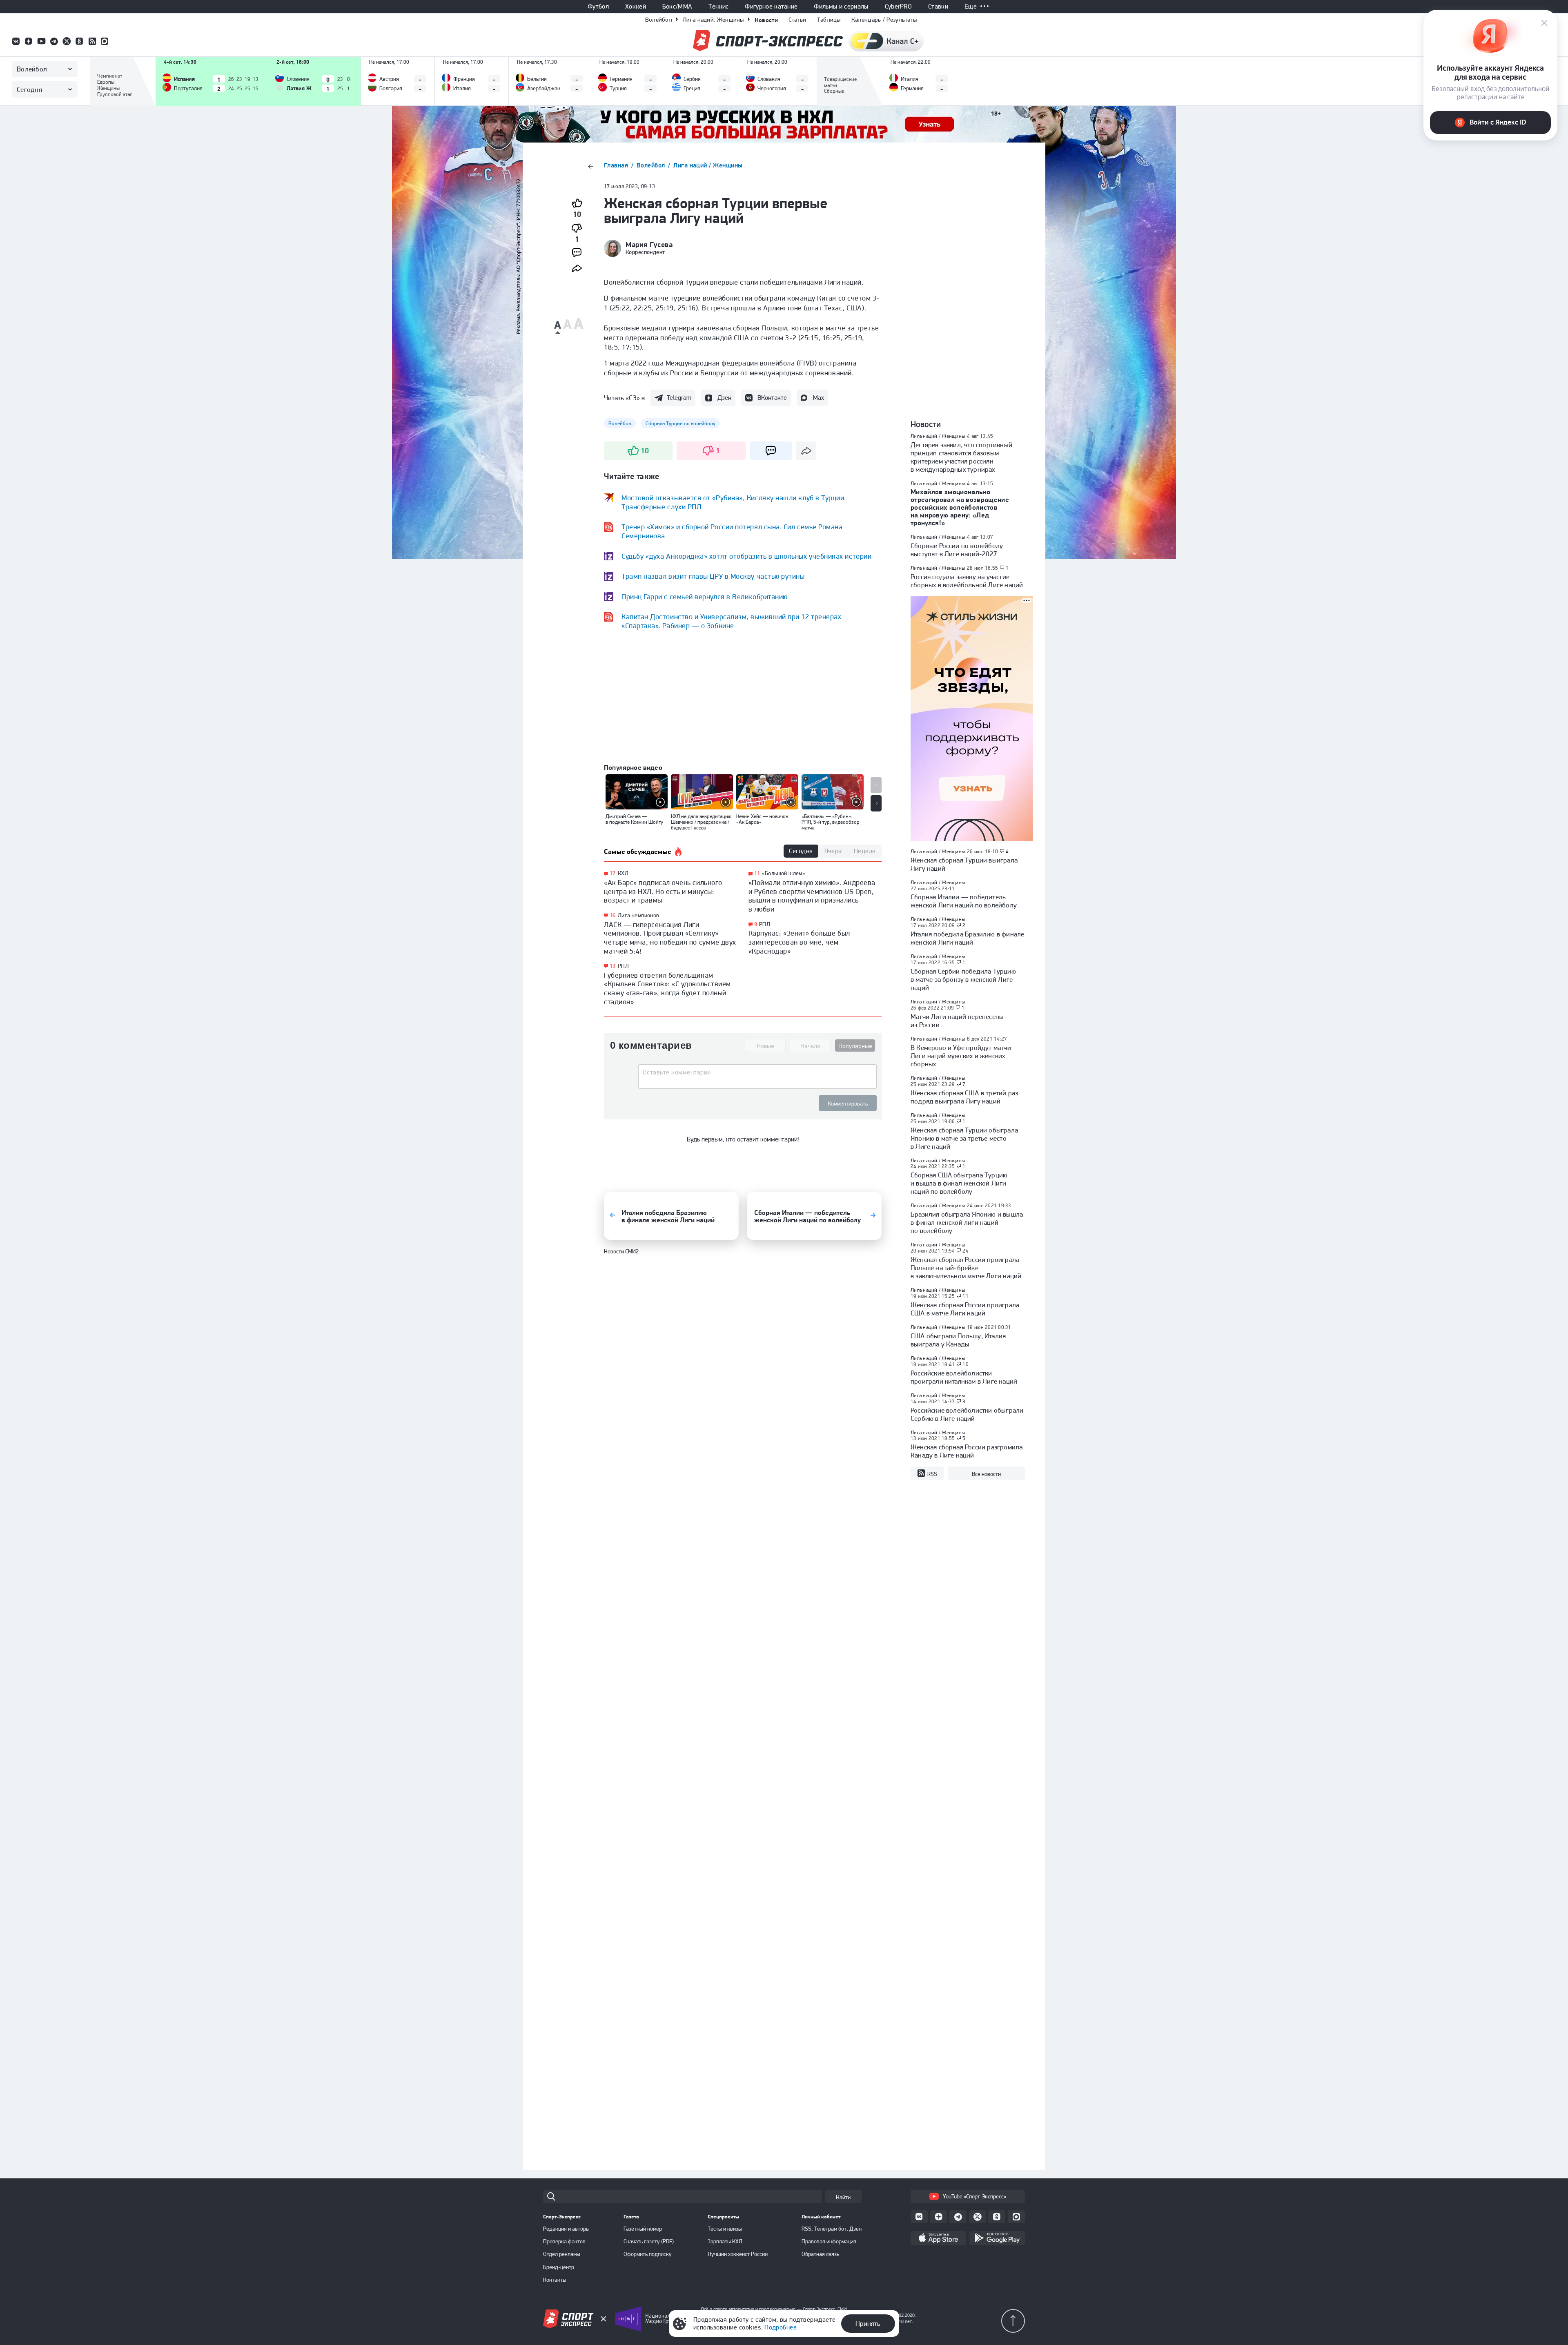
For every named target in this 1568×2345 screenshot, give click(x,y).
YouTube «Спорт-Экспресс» (974, 2196)
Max (819, 398)
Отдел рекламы (562, 2254)
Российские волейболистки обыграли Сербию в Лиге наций (967, 1414)
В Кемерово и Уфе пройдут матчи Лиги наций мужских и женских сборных (961, 1056)
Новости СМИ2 (621, 1260)
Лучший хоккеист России (738, 2254)
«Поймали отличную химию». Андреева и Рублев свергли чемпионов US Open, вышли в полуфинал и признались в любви (812, 896)
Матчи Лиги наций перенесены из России (957, 1021)
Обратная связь (820, 2254)
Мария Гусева (649, 245)
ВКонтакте (772, 398)
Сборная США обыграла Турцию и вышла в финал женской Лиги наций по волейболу (959, 1183)
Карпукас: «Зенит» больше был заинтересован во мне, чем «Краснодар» (799, 942)
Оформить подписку (648, 2254)
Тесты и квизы (725, 2229)
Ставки (938, 7)
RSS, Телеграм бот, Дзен (832, 2229)
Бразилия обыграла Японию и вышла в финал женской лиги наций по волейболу (967, 1222)
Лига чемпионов (639, 915)
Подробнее (781, 2327)
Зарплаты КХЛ (725, 2241)
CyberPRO (899, 7)
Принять (868, 2323)
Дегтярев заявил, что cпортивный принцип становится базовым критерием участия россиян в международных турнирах (961, 457)
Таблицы (829, 20)
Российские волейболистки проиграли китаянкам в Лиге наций (964, 1377)
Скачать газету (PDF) (649, 2241)
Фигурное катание (771, 7)
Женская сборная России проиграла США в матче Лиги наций (965, 1309)
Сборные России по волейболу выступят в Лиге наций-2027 (957, 550)
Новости (766, 20)
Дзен (724, 398)
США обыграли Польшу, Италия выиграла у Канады (958, 1340)
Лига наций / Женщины (708, 165)
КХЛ (623, 873)
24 (966, 1251)
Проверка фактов (564, 2241)
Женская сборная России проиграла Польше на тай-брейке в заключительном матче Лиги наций (966, 1268)
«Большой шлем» (783, 873)
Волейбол (659, 20)
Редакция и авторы (566, 2229)
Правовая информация (829, 2241)
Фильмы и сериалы (841, 7)
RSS (932, 1474)
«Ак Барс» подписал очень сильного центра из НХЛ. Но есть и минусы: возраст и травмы (663, 891)
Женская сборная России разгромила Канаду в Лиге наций (967, 1451)
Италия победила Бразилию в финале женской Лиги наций (967, 938)
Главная (617, 165)
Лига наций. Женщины (713, 20)
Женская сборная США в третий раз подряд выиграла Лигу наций (964, 1097)
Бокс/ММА (677, 7)
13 (613, 966)
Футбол (598, 7)
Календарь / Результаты (884, 20)
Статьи (797, 20)
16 (613, 915)
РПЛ (623, 966)
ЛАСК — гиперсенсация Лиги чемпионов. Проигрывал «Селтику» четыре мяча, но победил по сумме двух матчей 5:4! (670, 938)
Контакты (555, 2280)
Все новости (986, 1474)
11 (757, 873)
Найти (843, 2197)
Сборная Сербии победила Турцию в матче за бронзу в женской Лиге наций (963, 979)
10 (966, 1364)
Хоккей (636, 7)
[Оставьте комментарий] (757, 1075)
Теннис (718, 7)
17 (613, 873)
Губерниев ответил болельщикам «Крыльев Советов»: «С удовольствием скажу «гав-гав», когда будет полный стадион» (667, 988)
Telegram (679, 398)
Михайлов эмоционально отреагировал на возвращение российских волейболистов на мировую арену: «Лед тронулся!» (960, 507)
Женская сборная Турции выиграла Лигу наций (964, 864)
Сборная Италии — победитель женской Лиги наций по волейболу (964, 901)
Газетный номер (643, 2229)
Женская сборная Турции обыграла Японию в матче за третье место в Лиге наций (964, 1138)
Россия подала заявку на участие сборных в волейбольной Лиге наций (967, 581)
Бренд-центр (559, 2267)
